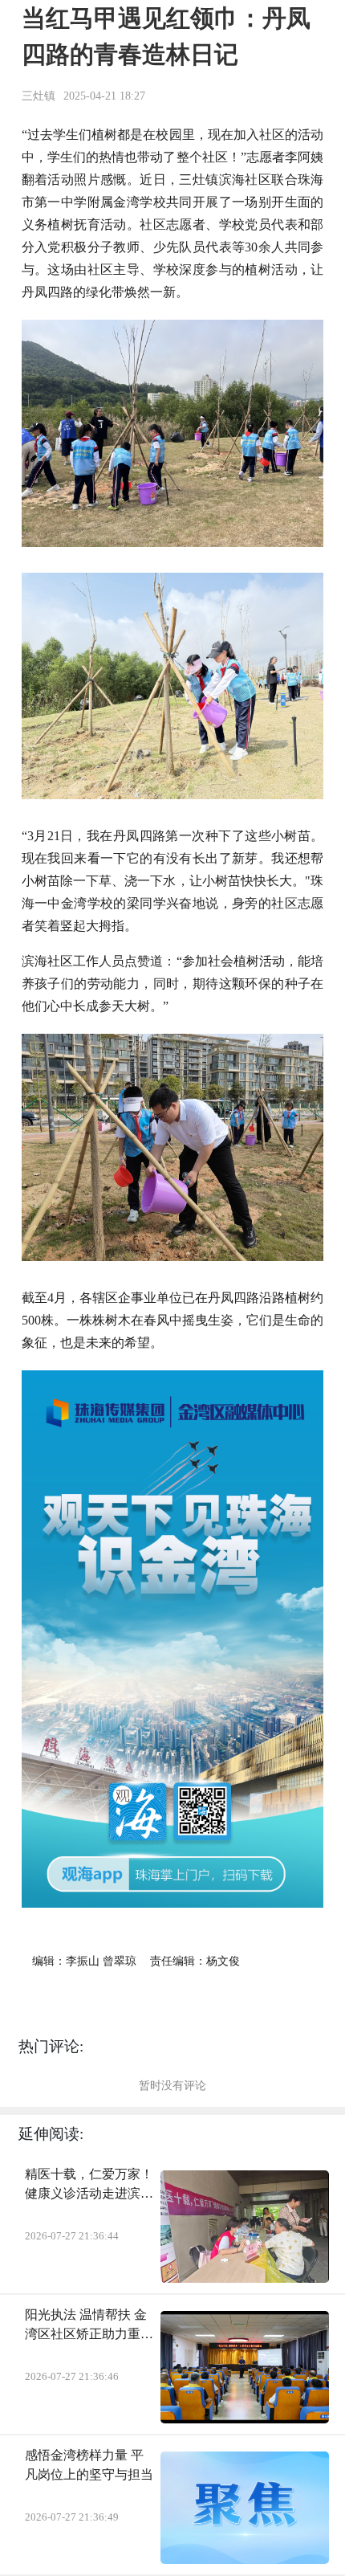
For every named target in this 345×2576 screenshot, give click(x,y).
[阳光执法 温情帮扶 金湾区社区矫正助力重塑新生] (245, 2367)
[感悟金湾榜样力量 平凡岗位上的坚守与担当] (245, 2508)
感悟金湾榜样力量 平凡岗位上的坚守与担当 (89, 2465)
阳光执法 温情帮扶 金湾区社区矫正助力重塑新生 (89, 2326)
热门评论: (51, 2046)
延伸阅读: (51, 2134)
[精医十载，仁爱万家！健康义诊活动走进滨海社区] (245, 2227)
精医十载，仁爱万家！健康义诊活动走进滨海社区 (89, 2185)
